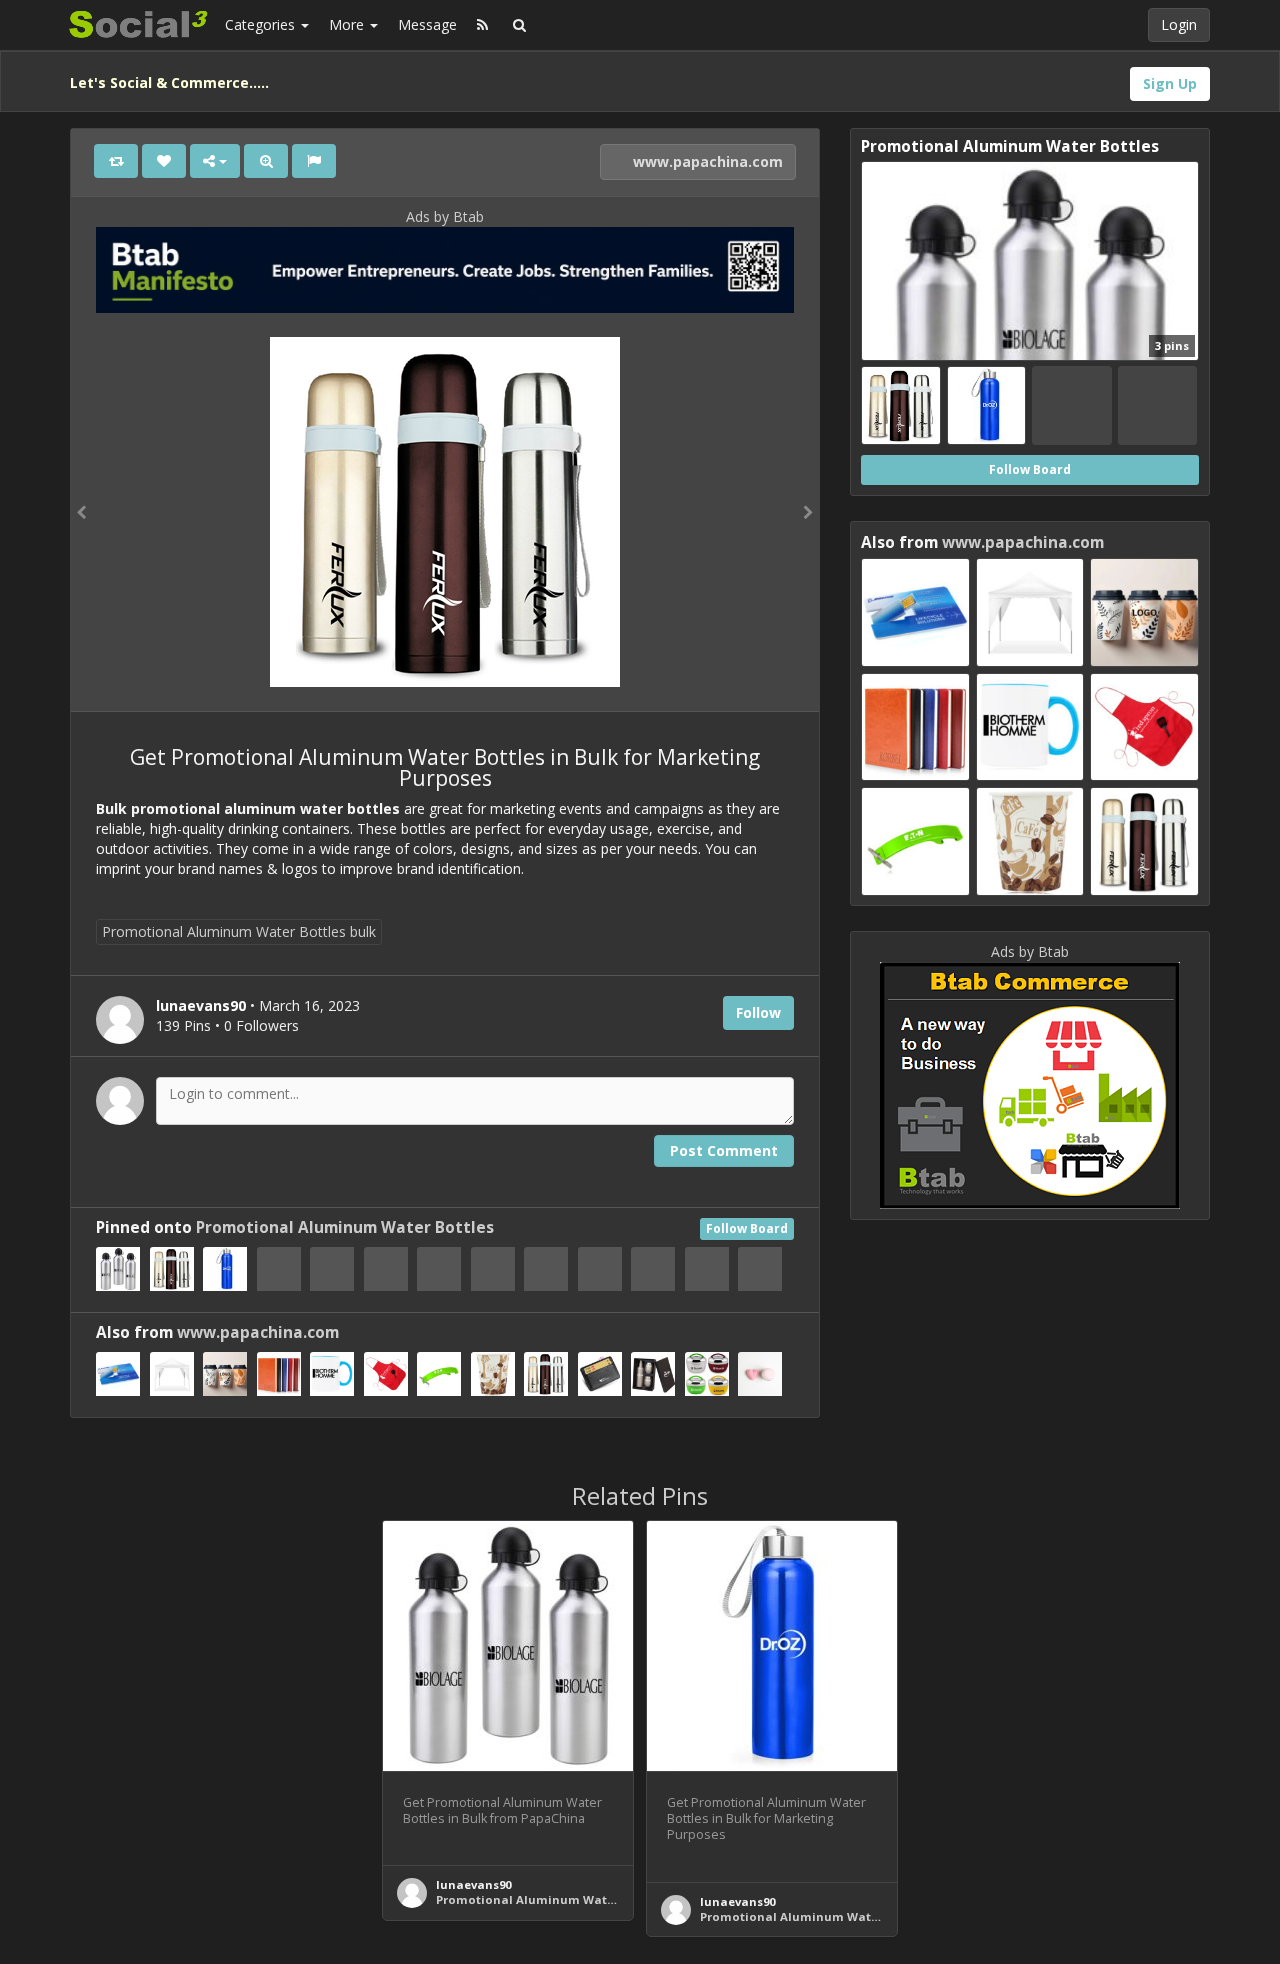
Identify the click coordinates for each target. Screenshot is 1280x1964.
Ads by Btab (445, 216)
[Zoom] (266, 161)
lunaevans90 (473, 1884)
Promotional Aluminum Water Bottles (345, 1227)
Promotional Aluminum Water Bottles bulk (239, 931)
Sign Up (1170, 83)
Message (427, 24)
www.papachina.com (706, 161)
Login (1179, 24)
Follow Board (747, 1228)
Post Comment (724, 1150)
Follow (758, 1012)
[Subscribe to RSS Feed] (482, 25)
